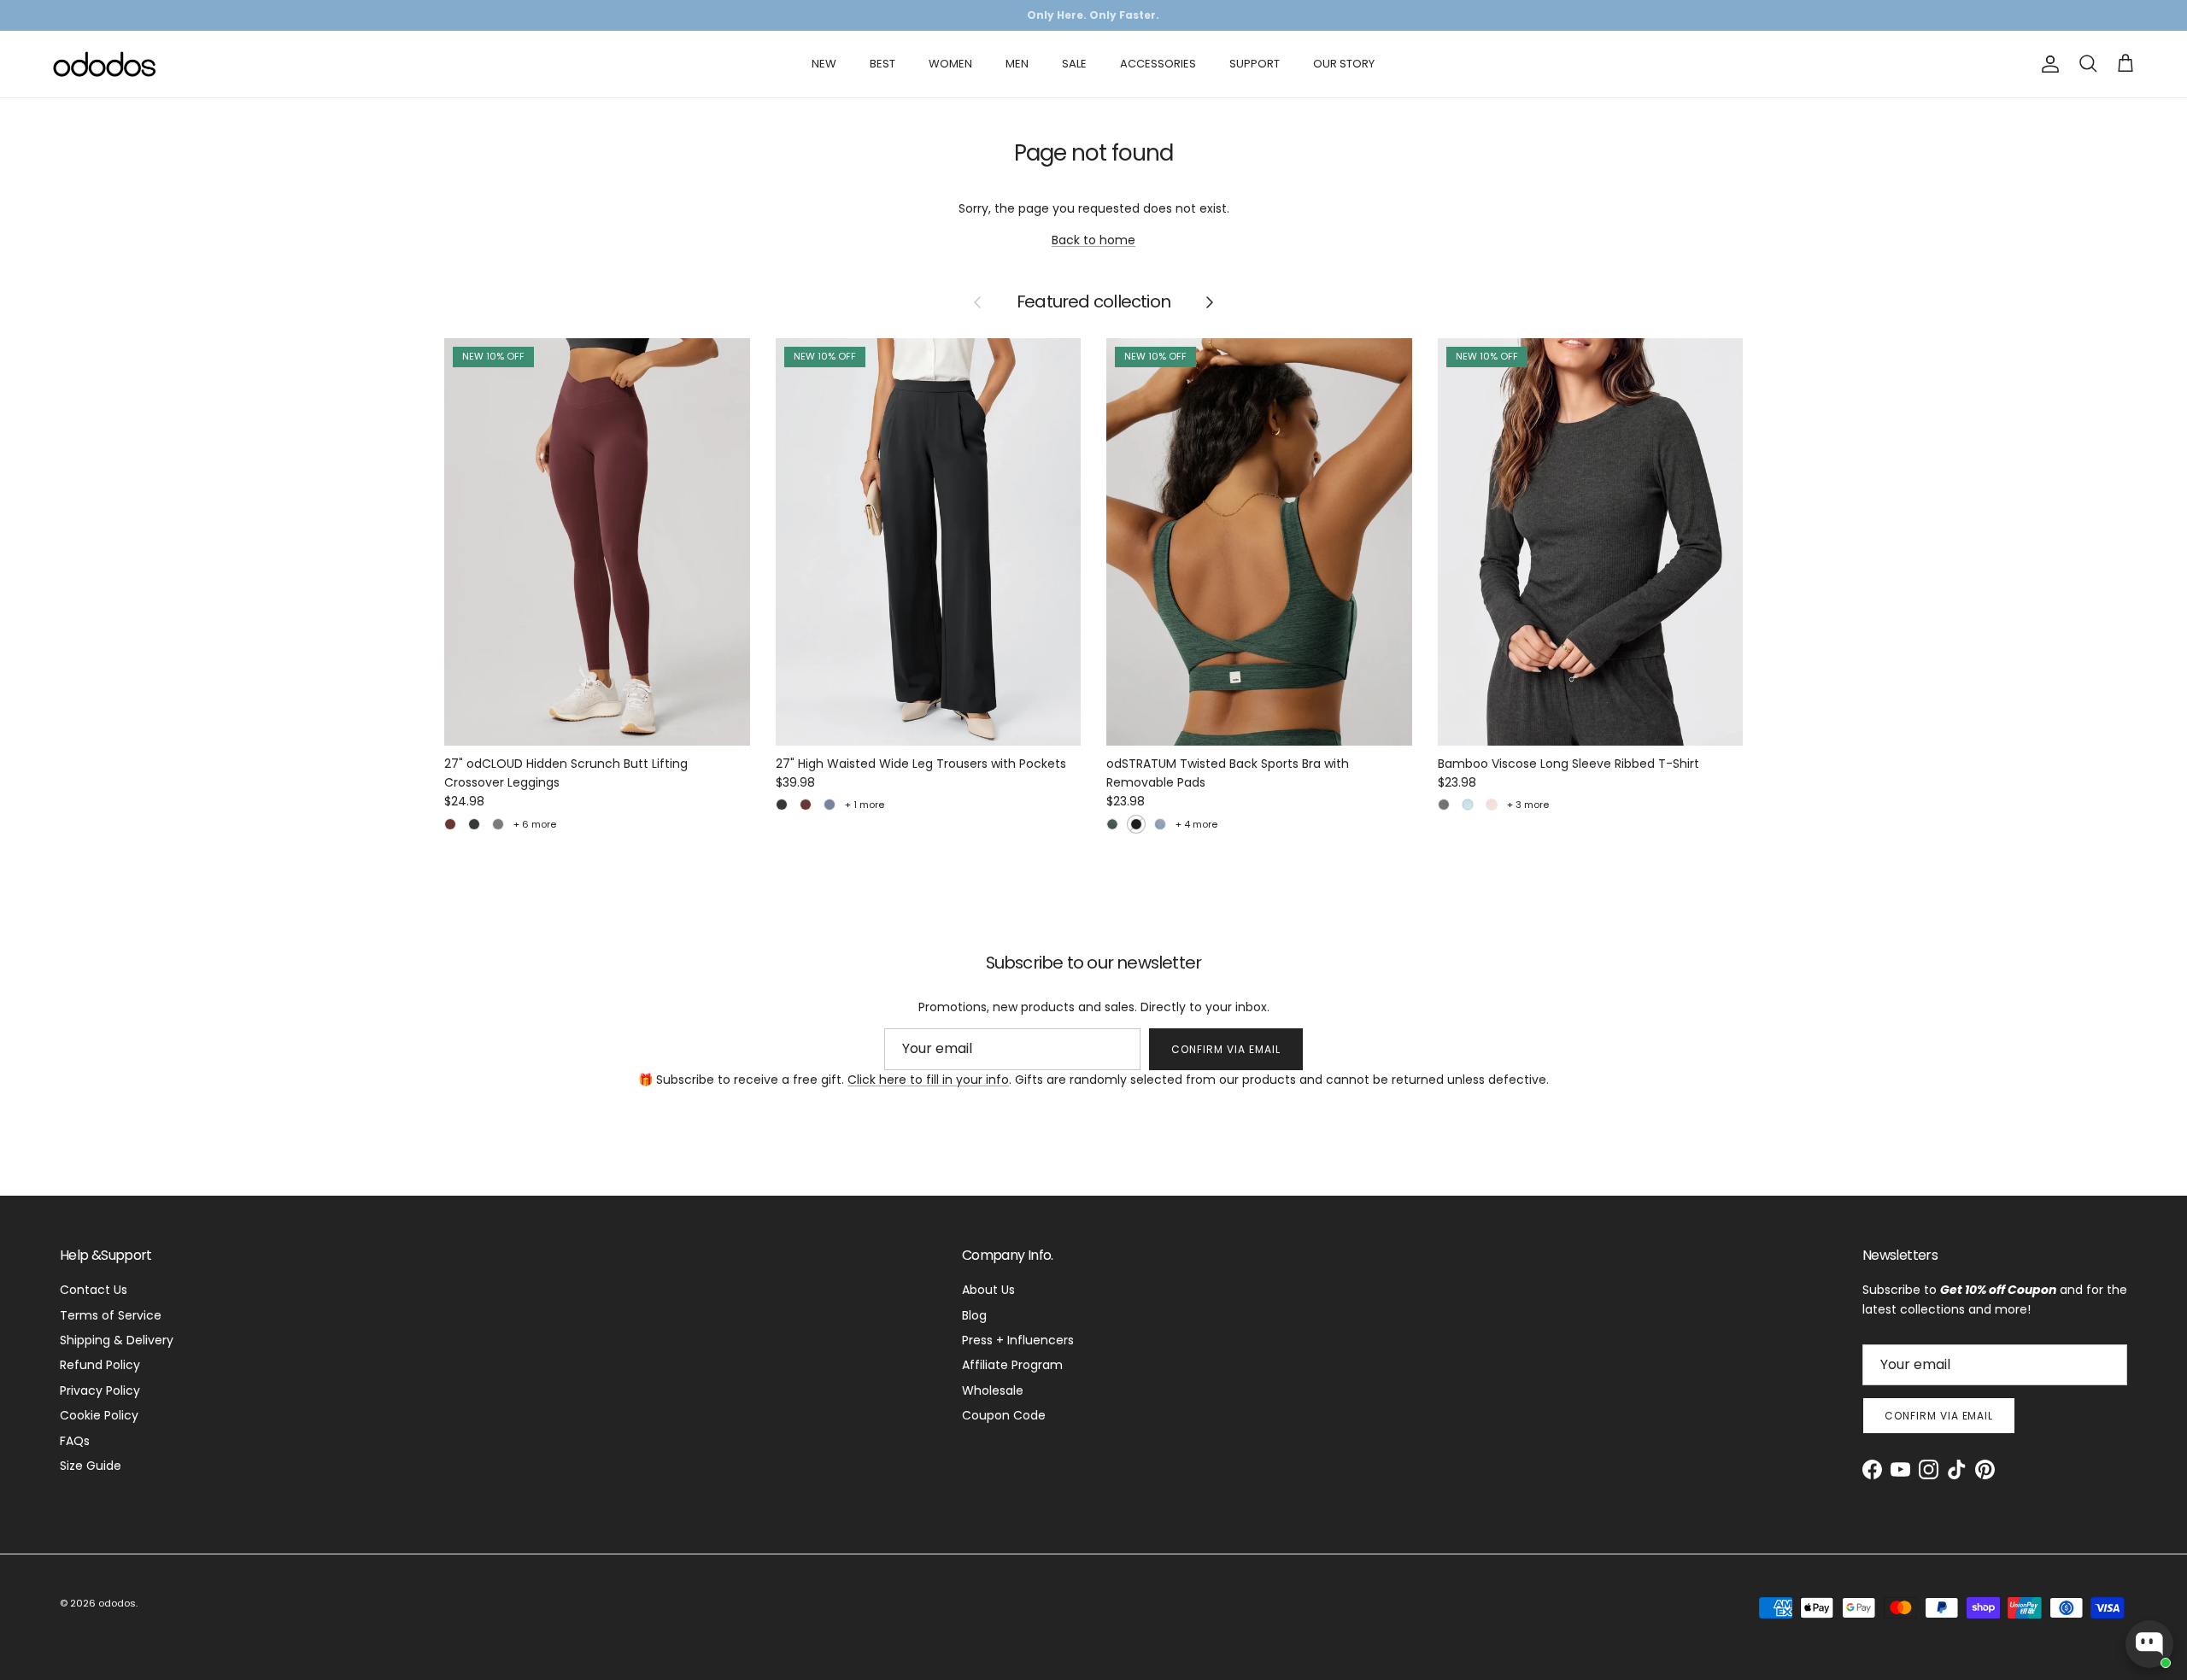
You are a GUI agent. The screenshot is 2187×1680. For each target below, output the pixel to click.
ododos (117, 1603)
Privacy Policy (100, 1390)
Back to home (1093, 240)
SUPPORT (1255, 64)
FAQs (75, 1441)
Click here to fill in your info (928, 1080)
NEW (824, 64)
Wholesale (993, 1390)
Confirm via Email (1225, 1049)
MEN (1017, 64)
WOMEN (950, 64)
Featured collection (1093, 302)
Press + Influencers (1018, 1340)
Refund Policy (100, 1365)
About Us (988, 1290)
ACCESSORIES (1158, 64)
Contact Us (94, 1290)
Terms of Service (111, 1315)
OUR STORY (1344, 64)
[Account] (2047, 64)
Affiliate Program (1012, 1365)
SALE (1074, 64)
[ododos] (105, 64)
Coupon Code (1004, 1415)
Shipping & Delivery (117, 1340)
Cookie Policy (99, 1415)
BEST (882, 64)
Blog (974, 1315)
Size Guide (91, 1466)
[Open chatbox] (2149, 1644)
